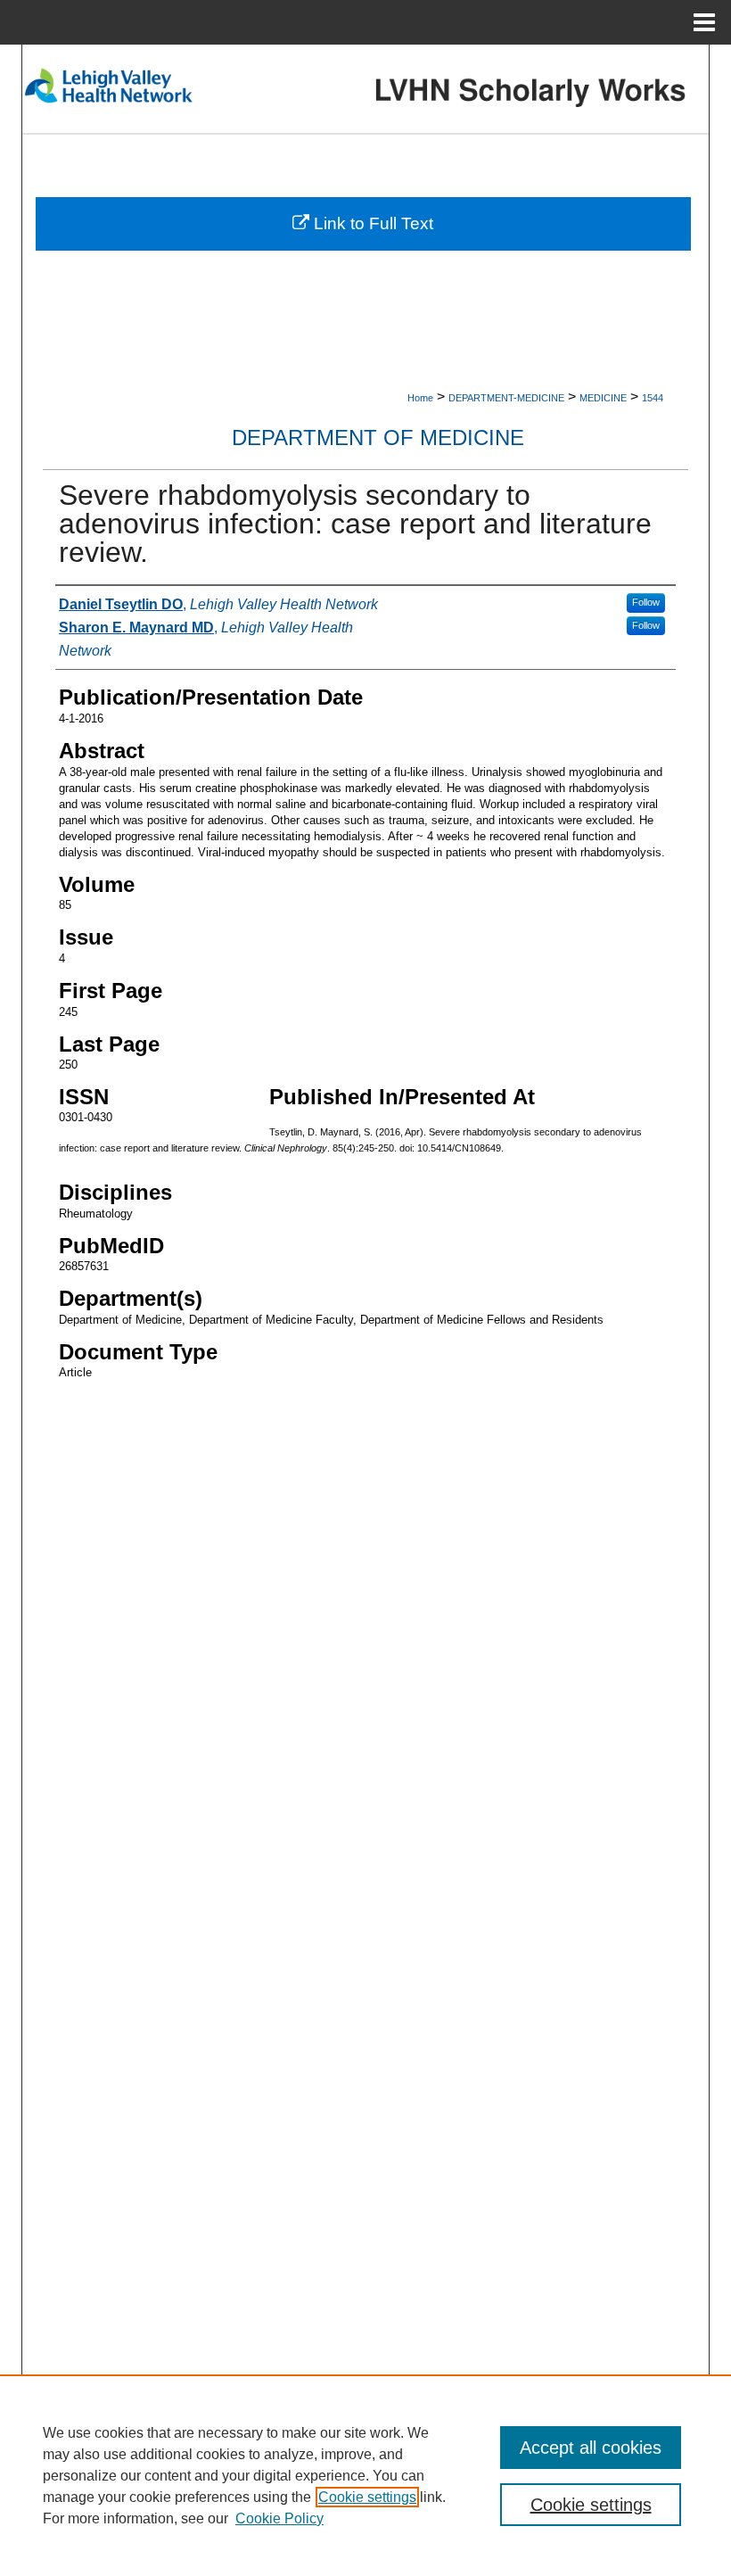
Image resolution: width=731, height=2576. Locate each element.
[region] (365, 2475)
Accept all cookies (591, 2448)
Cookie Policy (279, 2518)
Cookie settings (367, 2497)
